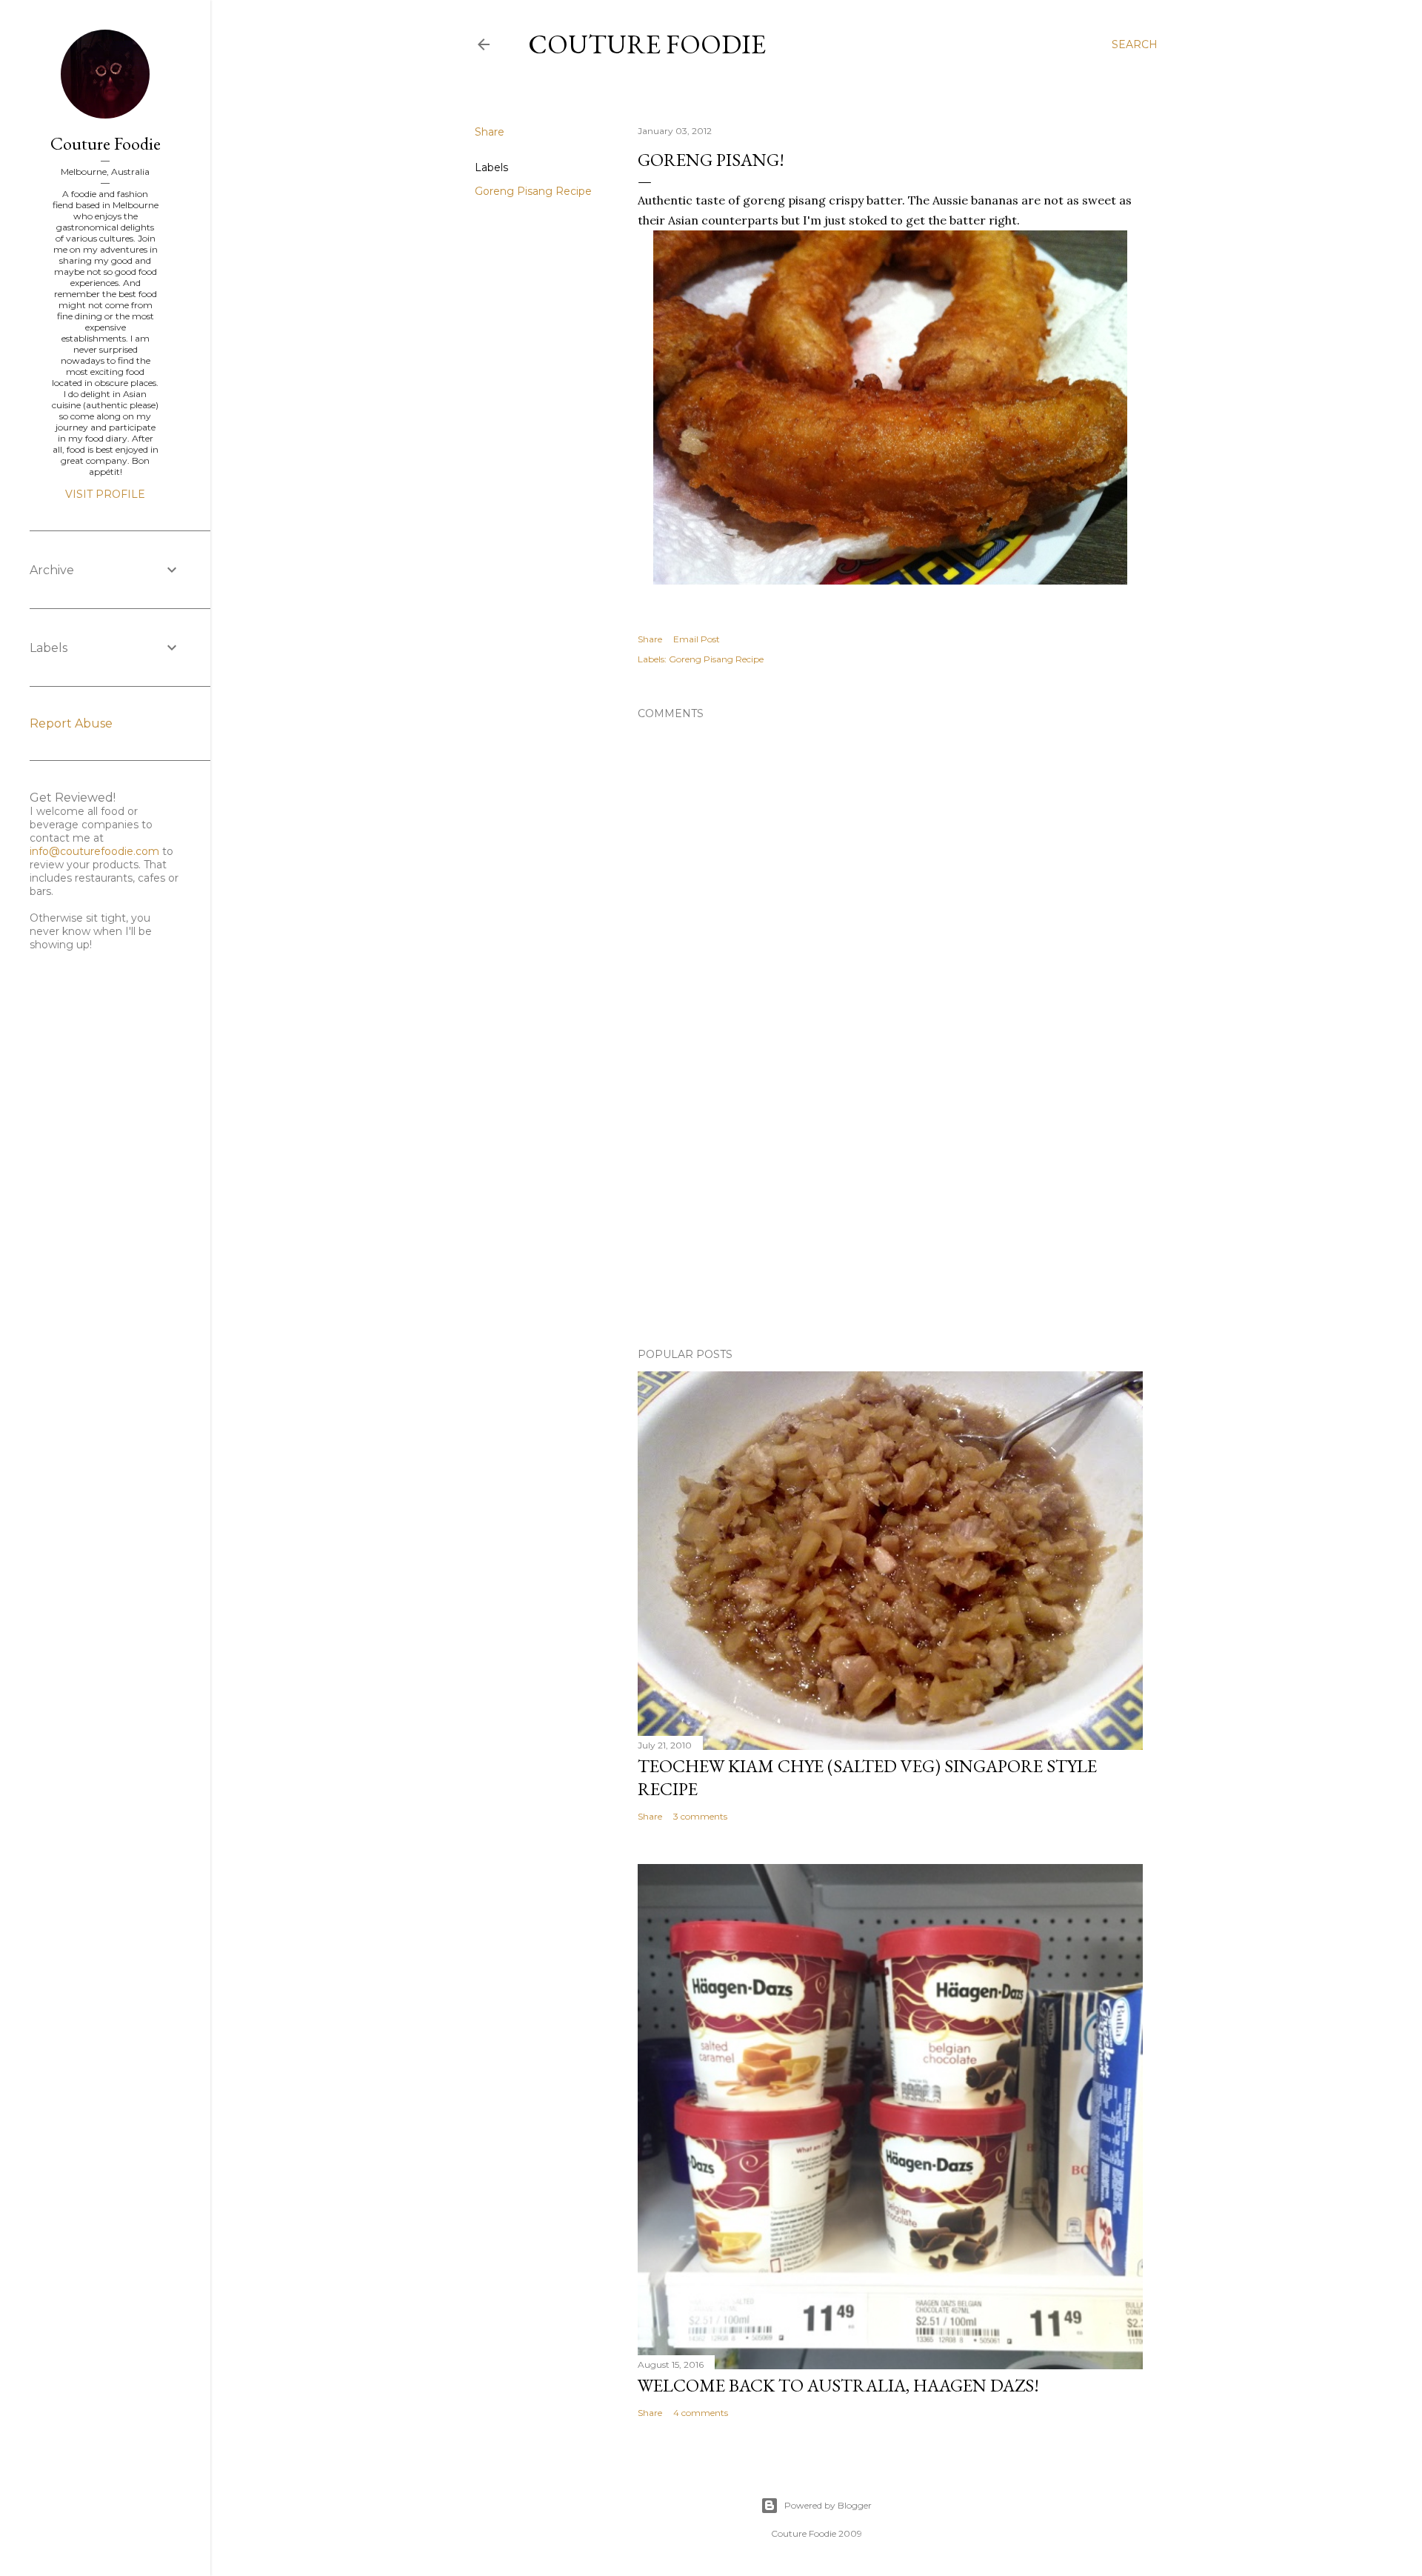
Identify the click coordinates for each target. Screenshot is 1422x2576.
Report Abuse (71, 723)
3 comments (700, 1816)
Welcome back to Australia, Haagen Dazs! (838, 2385)
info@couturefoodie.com (94, 851)
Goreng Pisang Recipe (533, 191)
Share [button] (490, 132)
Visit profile (105, 494)
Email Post (697, 639)
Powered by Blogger (828, 2505)
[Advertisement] (890, 1207)
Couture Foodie (647, 44)
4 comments (701, 2413)
